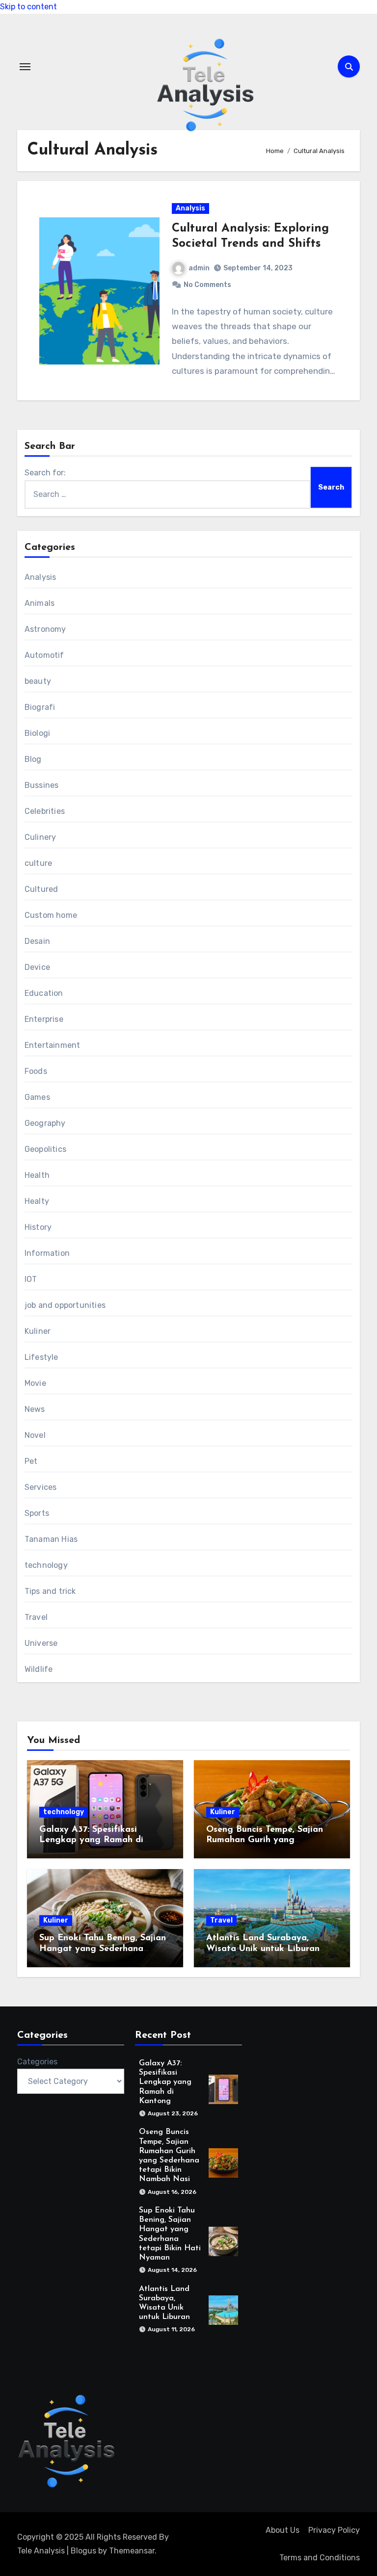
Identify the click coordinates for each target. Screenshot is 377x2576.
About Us (283, 2530)
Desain (37, 941)
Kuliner (38, 1331)
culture (38, 863)
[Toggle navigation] (25, 67)
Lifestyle (41, 1357)
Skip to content (28, 7)
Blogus (83, 2551)
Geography (45, 1123)
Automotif (44, 655)
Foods (36, 1071)
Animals (40, 603)
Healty (37, 1201)
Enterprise (44, 1019)
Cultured (41, 889)
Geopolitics (45, 1149)
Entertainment (53, 1045)
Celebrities (45, 811)
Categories (37, 2062)
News (35, 1409)
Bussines (42, 785)
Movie (35, 1383)
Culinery (40, 837)
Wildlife (39, 1669)
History (38, 1227)
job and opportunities (65, 1305)
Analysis (190, 208)
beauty (38, 681)
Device (37, 967)
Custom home (51, 915)
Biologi (37, 733)
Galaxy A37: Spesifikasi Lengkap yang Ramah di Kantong (91, 1840)
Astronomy (45, 629)
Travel (36, 1617)
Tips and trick (50, 1591)
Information (47, 1253)
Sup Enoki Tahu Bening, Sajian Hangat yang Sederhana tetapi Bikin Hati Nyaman (103, 1949)
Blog (33, 759)
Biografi (40, 707)
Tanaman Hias (51, 1539)
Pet (31, 1461)
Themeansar (132, 2551)
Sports (37, 1513)
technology (46, 1565)
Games (37, 1097)
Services (41, 1487)
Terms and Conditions (320, 2558)
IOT (31, 1279)
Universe (41, 1643)
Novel (35, 1435)
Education (44, 993)
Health (37, 1175)
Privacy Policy (334, 2530)
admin (199, 268)
